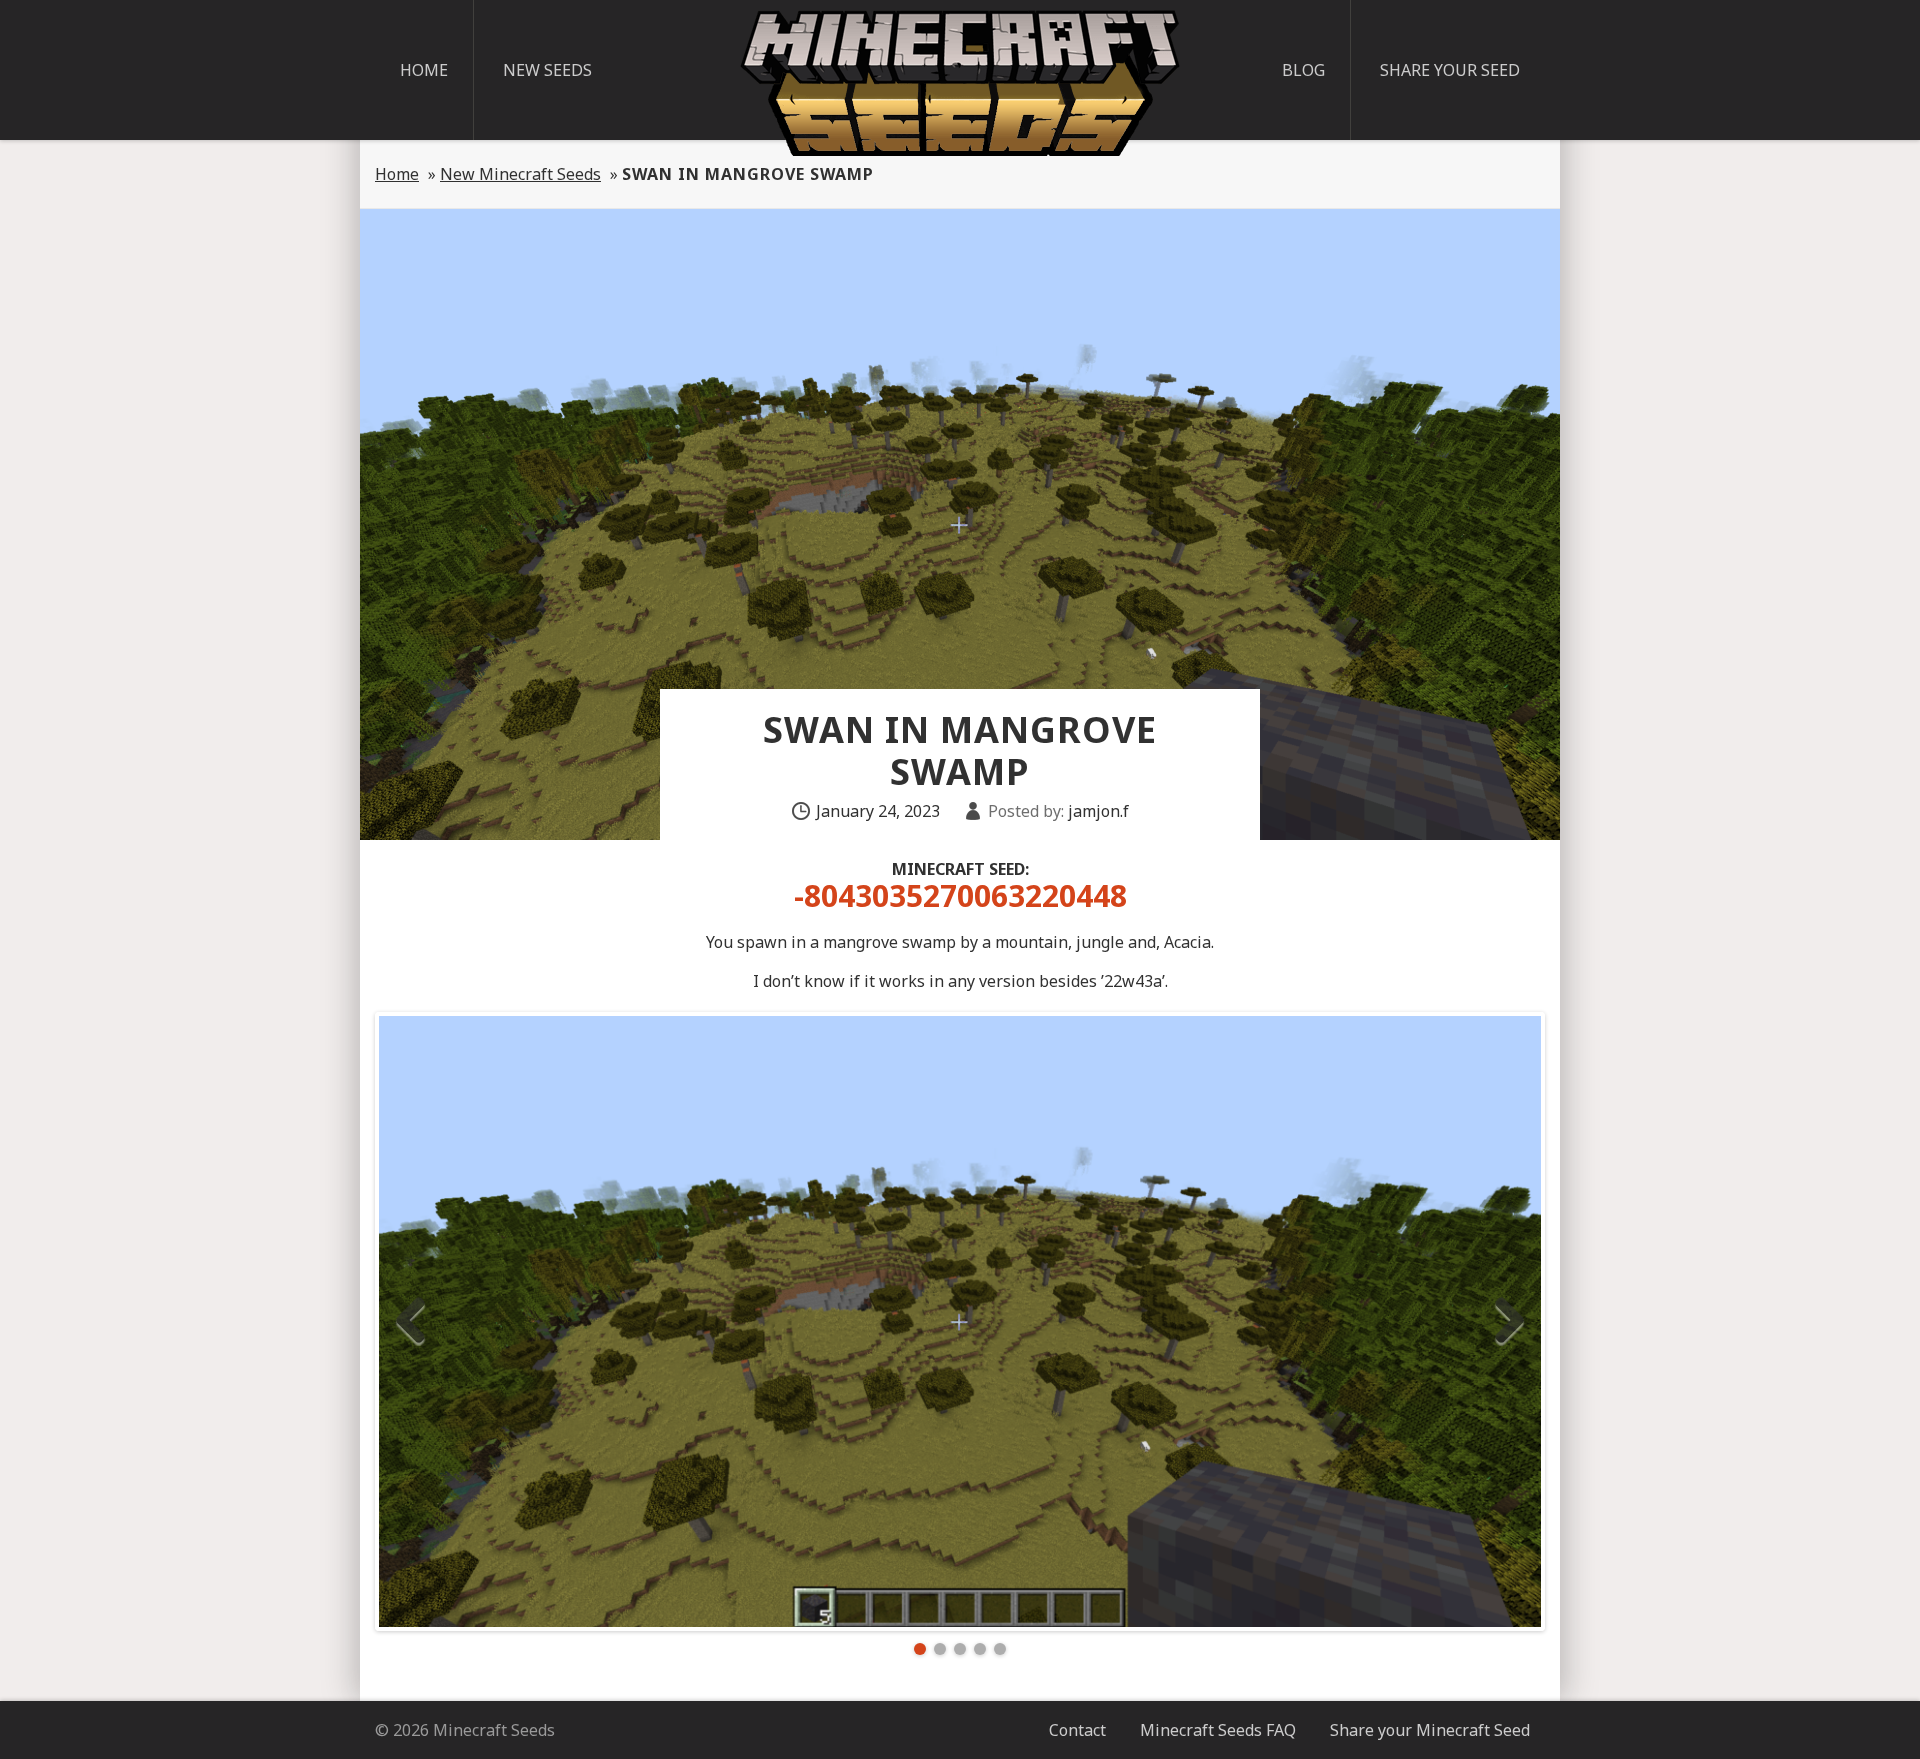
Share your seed (1450, 70)
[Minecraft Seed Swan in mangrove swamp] (960, 1321)
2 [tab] (940, 1649)
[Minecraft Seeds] (960, 83)
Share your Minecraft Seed (1430, 1730)
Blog (1303, 70)
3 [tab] (960, 1649)
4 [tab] (980, 1649)
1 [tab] (920, 1649)
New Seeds (547, 70)
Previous (410, 1321)
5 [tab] (1000, 1649)
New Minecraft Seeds (520, 174)
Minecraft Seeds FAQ (1218, 1730)
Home (424, 70)
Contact (1077, 1730)
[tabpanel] (960, 1321)
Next (1509, 1321)
